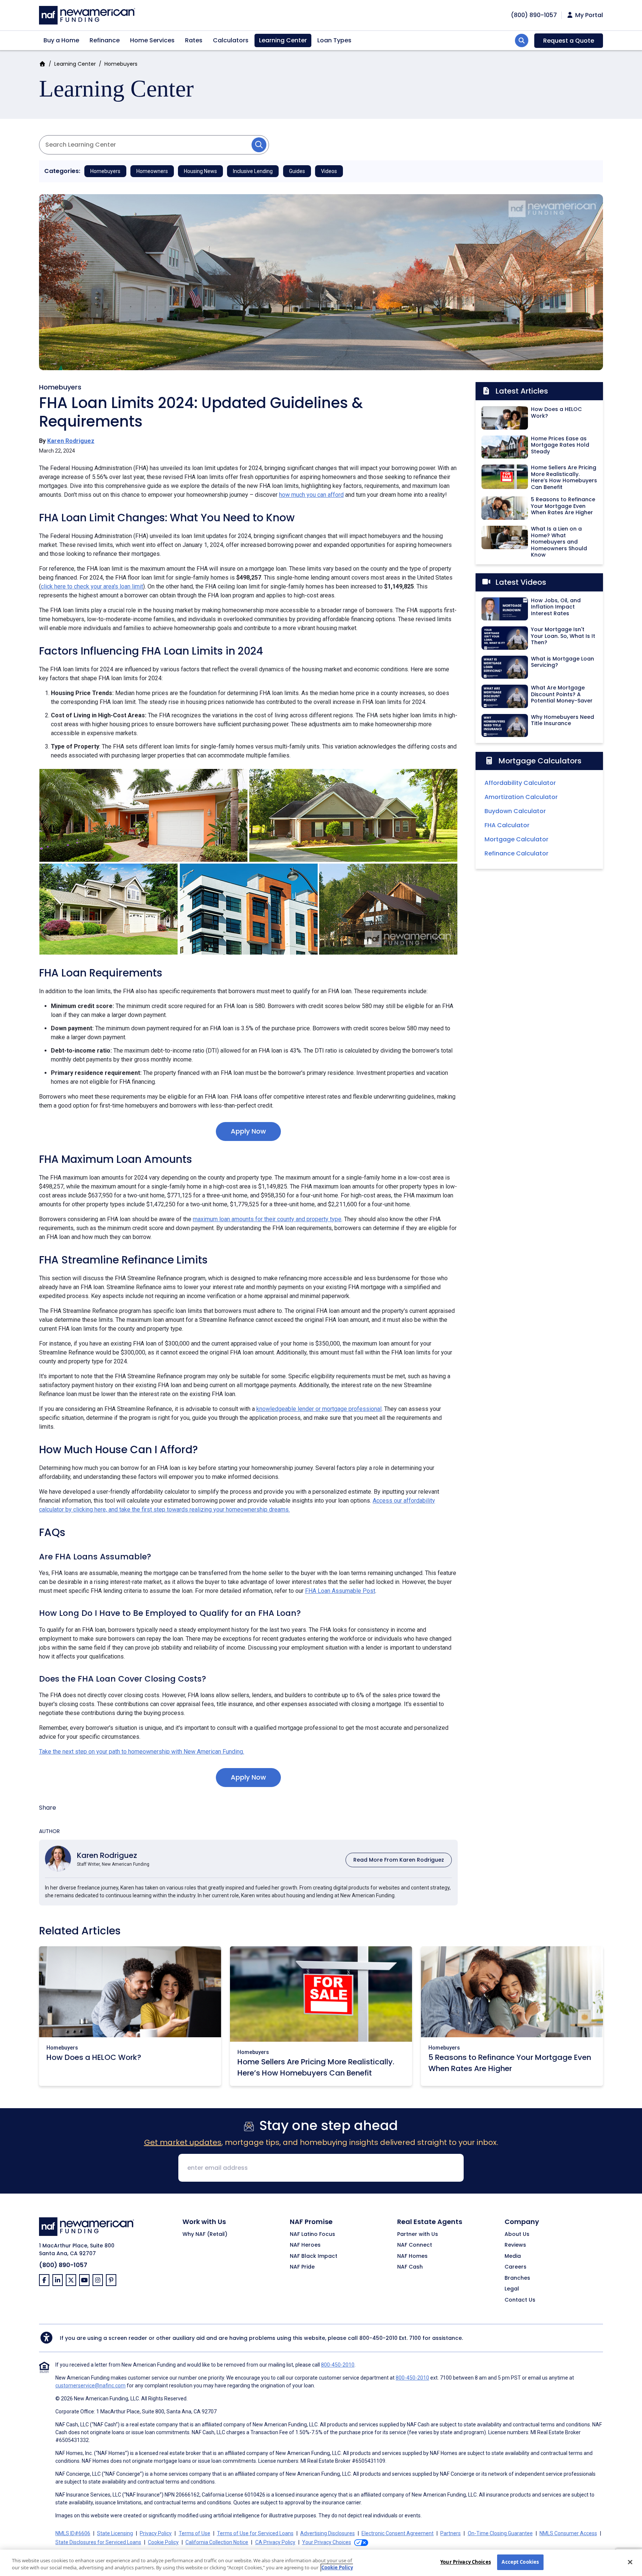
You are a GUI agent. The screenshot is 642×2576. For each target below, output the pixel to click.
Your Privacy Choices (466, 2562)
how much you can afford (311, 495)
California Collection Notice (217, 2542)
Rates (194, 40)
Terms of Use (194, 2533)
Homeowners (152, 171)
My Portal (588, 15)
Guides (297, 171)
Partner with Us (418, 2234)
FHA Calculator (507, 825)
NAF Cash (410, 2267)
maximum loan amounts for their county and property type (267, 1219)
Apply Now (248, 1131)
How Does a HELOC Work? (94, 2057)
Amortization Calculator (521, 797)
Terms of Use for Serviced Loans (255, 2533)
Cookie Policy (163, 2542)
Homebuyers (121, 64)
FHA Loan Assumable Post (340, 1591)
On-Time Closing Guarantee (500, 2533)
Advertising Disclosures (328, 2533)
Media (513, 2256)
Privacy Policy (156, 2533)
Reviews (515, 2245)
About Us (517, 2234)
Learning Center (283, 40)
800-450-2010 (378, 2338)
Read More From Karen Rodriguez (399, 1860)
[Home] (87, 14)
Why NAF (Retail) (205, 2234)
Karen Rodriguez (71, 441)
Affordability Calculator (520, 783)
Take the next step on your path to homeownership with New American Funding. (142, 1752)
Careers (515, 2267)
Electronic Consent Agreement (398, 2533)
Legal (512, 2289)
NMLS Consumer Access (568, 2533)
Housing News (200, 171)
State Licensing (115, 2533)
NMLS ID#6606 (73, 2533)
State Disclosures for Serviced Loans (98, 2542)
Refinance (105, 40)
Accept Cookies (520, 2562)
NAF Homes (412, 2256)
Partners (450, 2533)
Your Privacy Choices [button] (327, 2542)
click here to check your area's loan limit (92, 586)
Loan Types (334, 40)
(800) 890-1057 (63, 2265)
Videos (329, 171)
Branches (517, 2278)
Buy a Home (61, 40)
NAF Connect (415, 2245)
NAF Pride (302, 2267)
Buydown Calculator (515, 811)
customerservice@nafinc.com (90, 2386)
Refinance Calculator (516, 853)
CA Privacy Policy (275, 2542)
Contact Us (520, 2300)
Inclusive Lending (253, 171)
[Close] (630, 2562)
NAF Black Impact (314, 2256)
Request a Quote (569, 41)
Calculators (231, 40)
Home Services (152, 40)
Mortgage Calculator (516, 839)
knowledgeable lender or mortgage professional (319, 1409)
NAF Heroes (305, 2245)
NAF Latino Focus (312, 2234)
